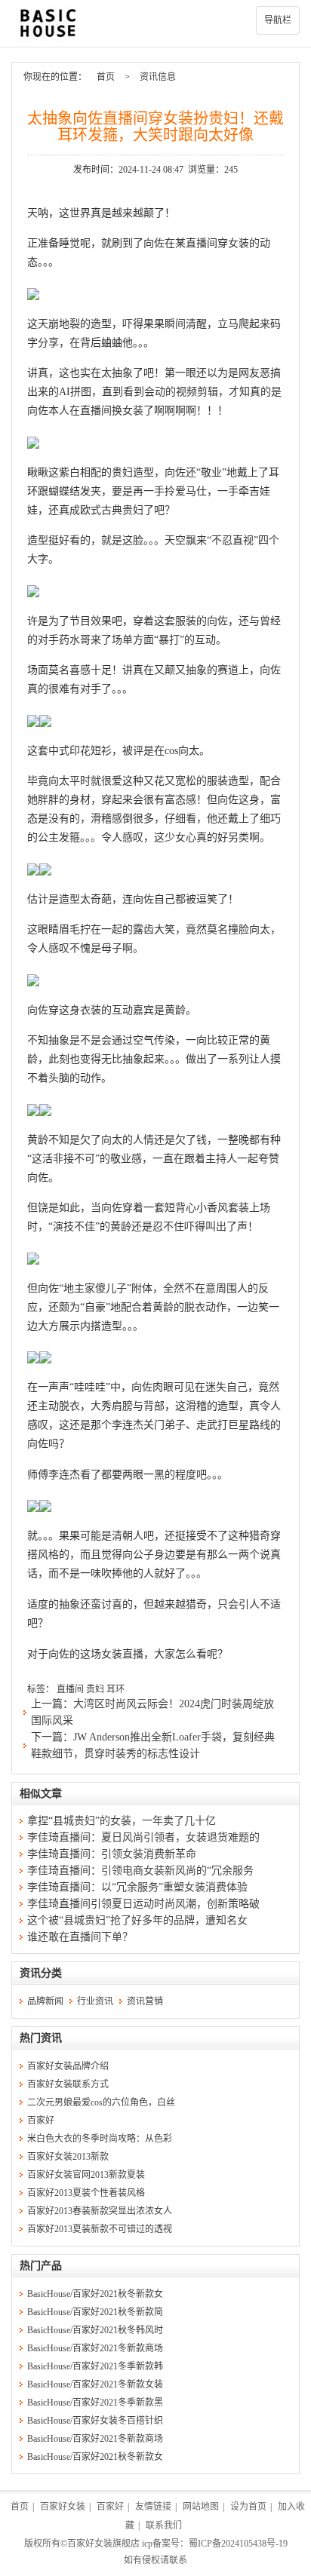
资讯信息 (158, 77)
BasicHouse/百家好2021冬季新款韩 (95, 2366)
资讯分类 (41, 1973)
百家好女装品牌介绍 (68, 2066)
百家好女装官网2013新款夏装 (86, 2175)
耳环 (115, 1689)
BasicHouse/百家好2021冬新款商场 (95, 2348)
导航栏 (278, 20)
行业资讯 (95, 2001)
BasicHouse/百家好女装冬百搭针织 (95, 2421)
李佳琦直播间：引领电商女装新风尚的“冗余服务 (140, 1871)
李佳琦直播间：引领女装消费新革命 (112, 1854)
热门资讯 (41, 2038)
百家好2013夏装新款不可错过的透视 (100, 2229)
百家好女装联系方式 (68, 2084)
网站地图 (201, 2507)
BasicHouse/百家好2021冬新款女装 (95, 2384)
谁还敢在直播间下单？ (80, 1937)
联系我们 (164, 2525)
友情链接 (153, 2507)
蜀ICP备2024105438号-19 (238, 2544)
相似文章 (41, 1794)
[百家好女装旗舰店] (155, 23)
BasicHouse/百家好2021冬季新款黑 (95, 2403)
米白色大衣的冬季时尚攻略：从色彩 (100, 2139)
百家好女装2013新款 (68, 2157)
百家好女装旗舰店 (103, 2544)
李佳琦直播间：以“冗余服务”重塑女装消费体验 (137, 1887)
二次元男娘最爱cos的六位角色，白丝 (101, 2102)
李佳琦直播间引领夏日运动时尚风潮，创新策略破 (143, 1904)
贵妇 (95, 1689)
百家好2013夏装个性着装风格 (86, 2193)
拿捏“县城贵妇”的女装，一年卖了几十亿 (122, 1821)
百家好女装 (63, 2507)
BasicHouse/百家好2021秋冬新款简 (95, 2312)
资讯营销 (145, 2001)
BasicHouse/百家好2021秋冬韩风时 (95, 2330)
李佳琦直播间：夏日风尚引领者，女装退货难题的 (143, 1837)
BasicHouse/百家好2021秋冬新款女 (95, 2294)
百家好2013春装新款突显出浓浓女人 (100, 2211)
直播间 (70, 1689)
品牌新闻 (45, 2001)
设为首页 (248, 2507)
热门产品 (41, 2266)
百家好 (41, 2121)
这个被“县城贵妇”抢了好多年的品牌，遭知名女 (137, 1920)
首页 (106, 77)
